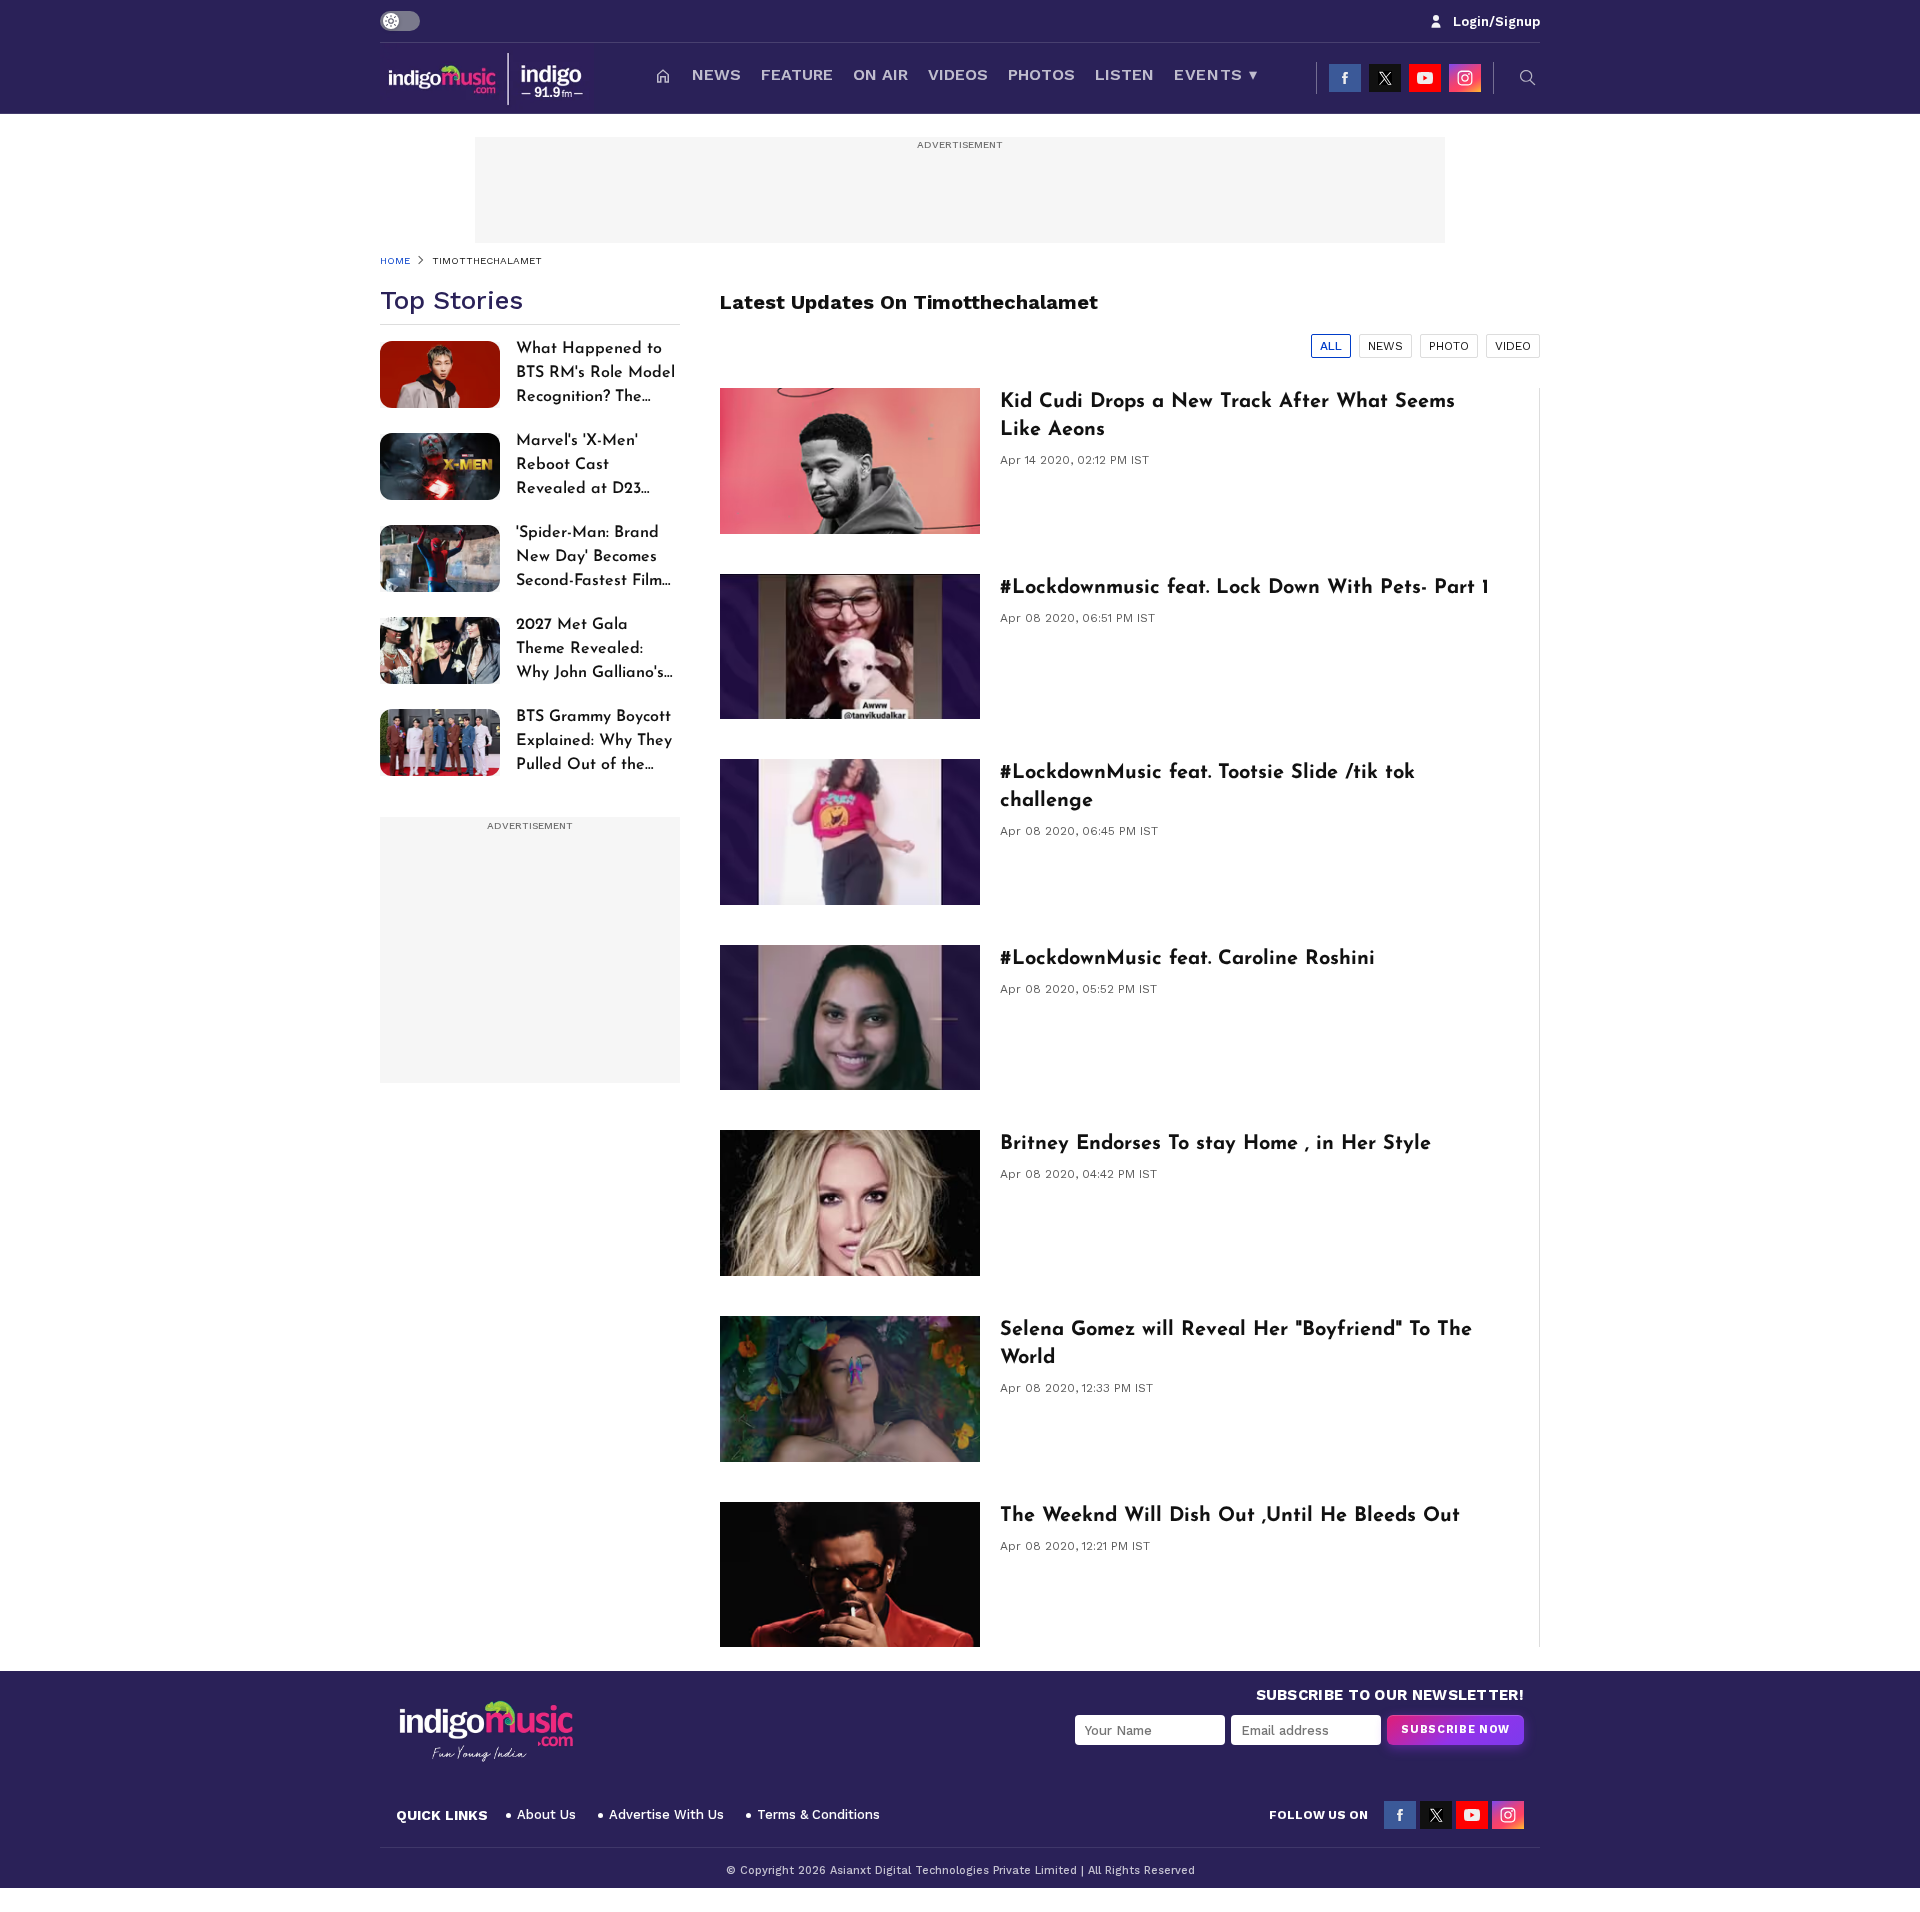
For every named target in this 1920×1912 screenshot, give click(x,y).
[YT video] (1425, 78)
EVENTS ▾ (1215, 74)
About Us (546, 1814)
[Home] (663, 78)
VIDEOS (958, 74)
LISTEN (1124, 74)
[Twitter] (1385, 78)
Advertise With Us (666, 1814)
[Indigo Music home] (487, 78)
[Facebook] (1345, 78)
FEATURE (797, 74)
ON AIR (880, 74)
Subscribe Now (1455, 1729)
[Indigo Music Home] (486, 1732)
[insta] (1465, 78)
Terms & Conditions (818, 1814)
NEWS (716, 74)
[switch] (400, 21)
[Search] (1528, 78)
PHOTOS (1041, 74)
